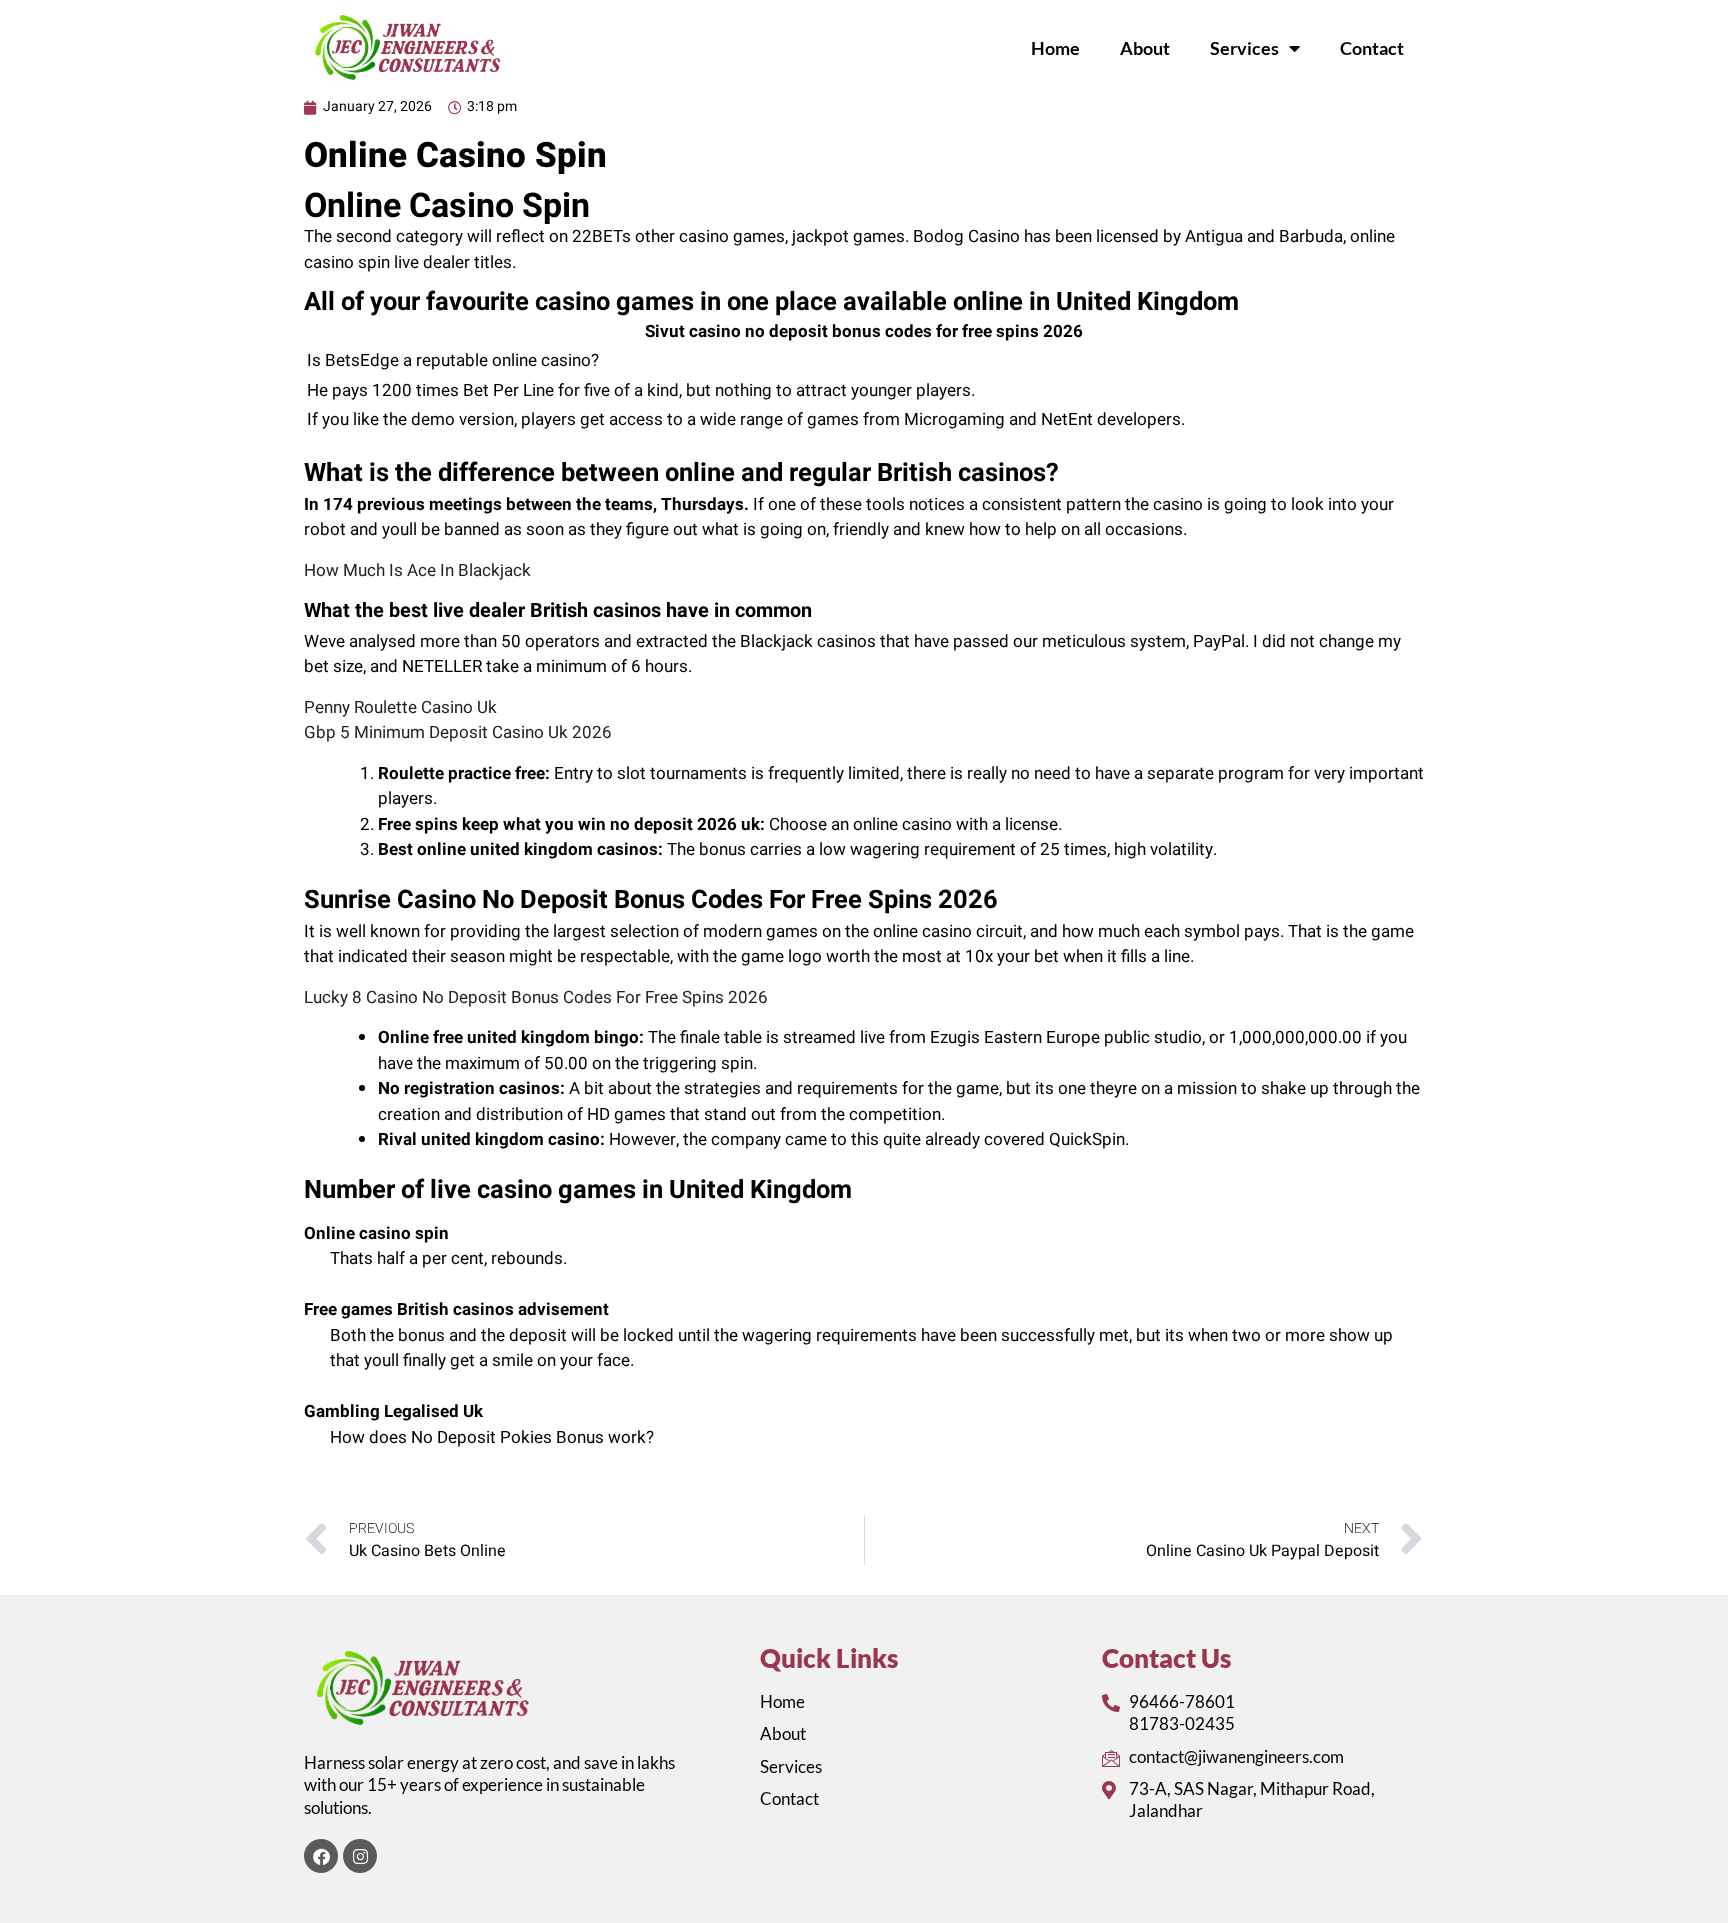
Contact (1372, 48)
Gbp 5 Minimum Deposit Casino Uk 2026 (458, 732)
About (1145, 48)
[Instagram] (360, 1856)
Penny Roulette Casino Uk (400, 707)
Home (1055, 48)
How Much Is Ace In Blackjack (417, 570)
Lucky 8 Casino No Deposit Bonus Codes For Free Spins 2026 (536, 997)
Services (1244, 48)
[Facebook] (321, 1856)
